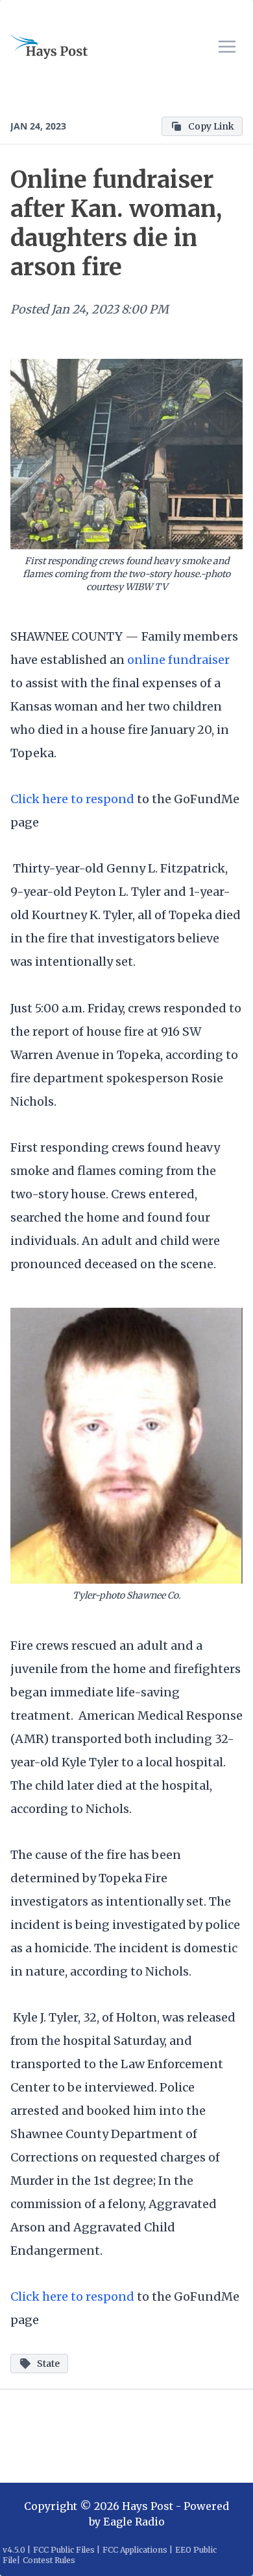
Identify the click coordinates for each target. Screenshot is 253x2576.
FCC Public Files (64, 2550)
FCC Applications (135, 2550)
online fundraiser (178, 660)
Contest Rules (49, 2560)
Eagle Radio (134, 2522)
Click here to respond (72, 799)
